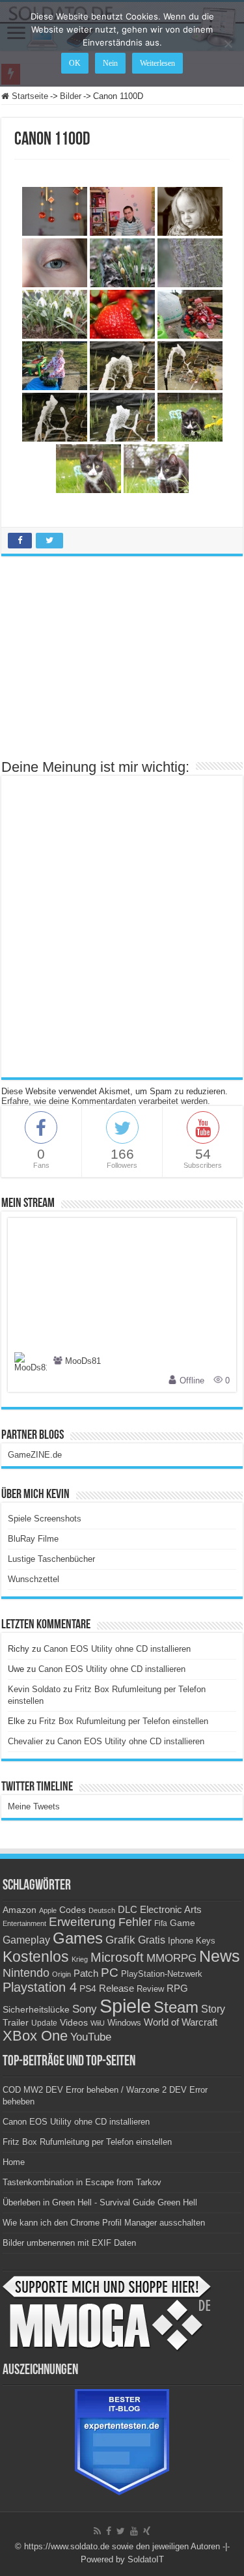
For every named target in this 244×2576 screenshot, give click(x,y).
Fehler (135, 1922)
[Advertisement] (122, 664)
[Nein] (228, 44)
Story (213, 2009)
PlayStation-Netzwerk (162, 1974)
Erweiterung (82, 1922)
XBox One (35, 2036)
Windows (124, 2023)
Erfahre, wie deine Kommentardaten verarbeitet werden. (106, 1101)
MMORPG (171, 1958)
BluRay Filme (33, 1539)
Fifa (161, 1923)
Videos (74, 2023)
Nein (110, 63)
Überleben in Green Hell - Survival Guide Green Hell (100, 2202)
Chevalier (25, 1741)
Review (150, 1989)
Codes (73, 1910)
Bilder (71, 96)
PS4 (88, 1989)
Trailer (16, 2022)
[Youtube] (134, 2531)
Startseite (29, 96)
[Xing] (147, 2531)
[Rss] (97, 2531)
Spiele (125, 2006)
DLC (128, 1910)
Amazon (20, 1910)
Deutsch (102, 1910)
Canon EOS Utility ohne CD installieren (117, 1649)
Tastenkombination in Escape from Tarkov (82, 2182)
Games (78, 1938)
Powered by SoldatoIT (122, 2559)
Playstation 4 (40, 1987)
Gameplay (26, 1940)
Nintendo (26, 1973)
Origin (61, 1974)
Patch (86, 1973)
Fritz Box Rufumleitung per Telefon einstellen (124, 1721)
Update (44, 2023)
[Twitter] (121, 2531)
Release (116, 1989)
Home (14, 2162)
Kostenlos (36, 1957)
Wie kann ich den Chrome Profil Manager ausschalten (104, 2223)
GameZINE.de (35, 1455)
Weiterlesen (157, 63)
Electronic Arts (171, 1910)
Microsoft (117, 1957)
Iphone (181, 1941)
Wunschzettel (34, 1579)
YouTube (91, 2037)
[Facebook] (109, 2531)
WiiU (98, 2023)
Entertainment (24, 1923)
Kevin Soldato (34, 1689)
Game (183, 1923)
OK (75, 63)
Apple (48, 1910)
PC (110, 1973)
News (220, 1956)
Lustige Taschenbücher (51, 1559)
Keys (206, 1941)
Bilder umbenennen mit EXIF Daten (69, 2243)
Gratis (152, 1940)
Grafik (120, 1940)
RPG (177, 1988)
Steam (176, 2007)
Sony (85, 2009)
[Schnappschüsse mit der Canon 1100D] (55, 211)
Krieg (80, 1959)
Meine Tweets (34, 1806)
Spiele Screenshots (45, 1519)
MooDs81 (83, 1361)
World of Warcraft (181, 2022)
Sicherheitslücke (36, 2010)
